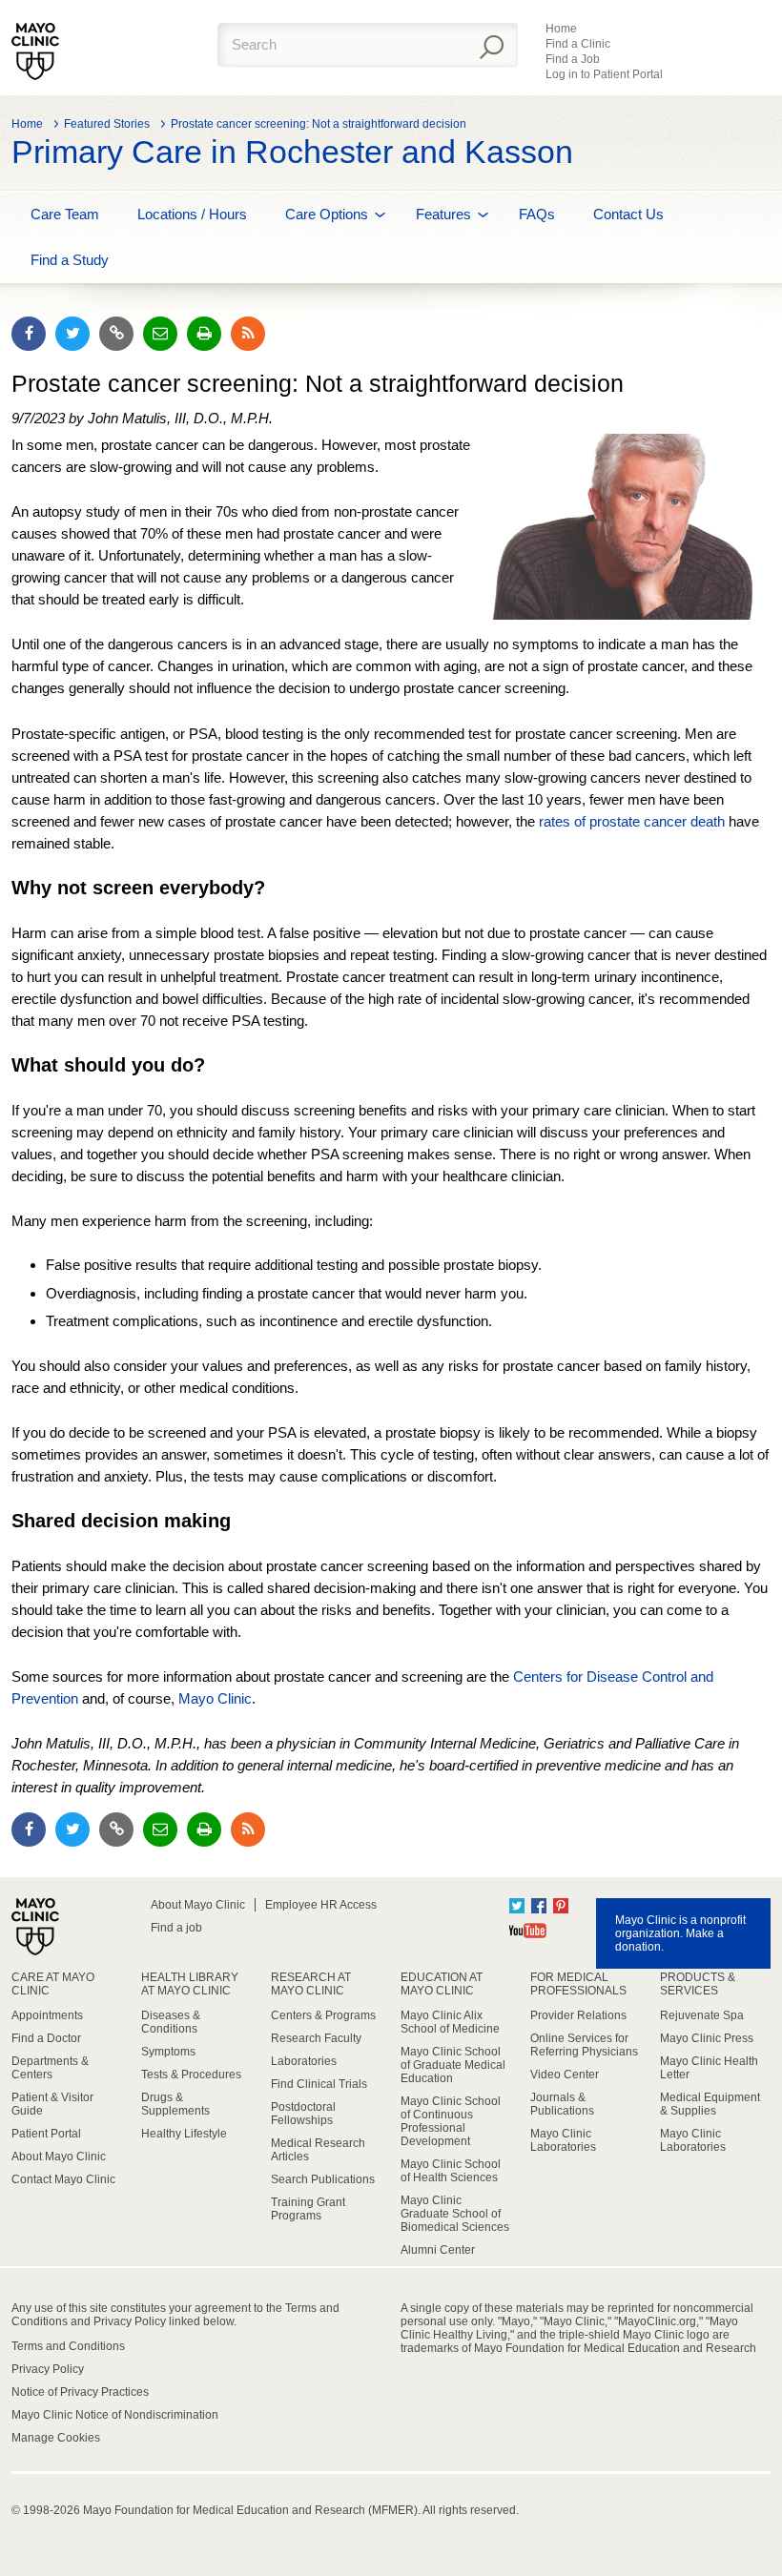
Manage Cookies (56, 2438)
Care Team (65, 214)
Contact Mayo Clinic (63, 2179)
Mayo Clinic (215, 1698)
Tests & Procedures (191, 2075)
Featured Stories (107, 124)
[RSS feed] (248, 334)
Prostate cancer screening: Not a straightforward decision (319, 124)
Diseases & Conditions (171, 2022)
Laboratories (304, 2061)
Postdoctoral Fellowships (303, 2114)
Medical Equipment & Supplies (710, 2104)
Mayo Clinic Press (707, 2038)
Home (561, 29)
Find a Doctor (46, 2038)
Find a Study (70, 260)
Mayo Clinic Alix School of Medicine (450, 2022)
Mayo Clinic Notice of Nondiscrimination (115, 2415)
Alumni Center (438, 2250)
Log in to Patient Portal (604, 74)
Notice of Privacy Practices (80, 2392)
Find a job (176, 1928)
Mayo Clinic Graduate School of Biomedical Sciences (455, 2214)
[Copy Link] (116, 334)
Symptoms (168, 2052)
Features (443, 214)
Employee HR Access (321, 1905)
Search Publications (323, 2179)
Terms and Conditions (68, 2346)
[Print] (204, 334)
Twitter (517, 1906)
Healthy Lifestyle (184, 2134)
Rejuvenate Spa (702, 2015)
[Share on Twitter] (72, 334)
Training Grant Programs (308, 2209)
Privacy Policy (48, 2369)
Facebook (539, 1906)
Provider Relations (578, 2015)
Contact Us (628, 214)
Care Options (327, 214)
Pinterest (561, 1906)
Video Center (565, 2075)
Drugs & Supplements (175, 2104)
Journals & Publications (562, 2104)
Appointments (47, 2015)
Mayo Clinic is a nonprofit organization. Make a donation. (680, 1933)
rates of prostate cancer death (632, 821)
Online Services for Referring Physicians (584, 2045)
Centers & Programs (323, 2015)
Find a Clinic (578, 44)
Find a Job (573, 59)
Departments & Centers (50, 2068)
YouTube (528, 1931)
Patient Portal (46, 2134)
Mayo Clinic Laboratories (563, 2140)
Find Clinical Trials (319, 2084)
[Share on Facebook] (29, 334)
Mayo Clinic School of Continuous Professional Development (451, 2121)
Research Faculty (316, 2038)
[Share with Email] (160, 334)
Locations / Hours (192, 214)
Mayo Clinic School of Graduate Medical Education (453, 2065)
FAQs (537, 214)
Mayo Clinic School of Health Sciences (451, 2171)
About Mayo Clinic (198, 1905)
